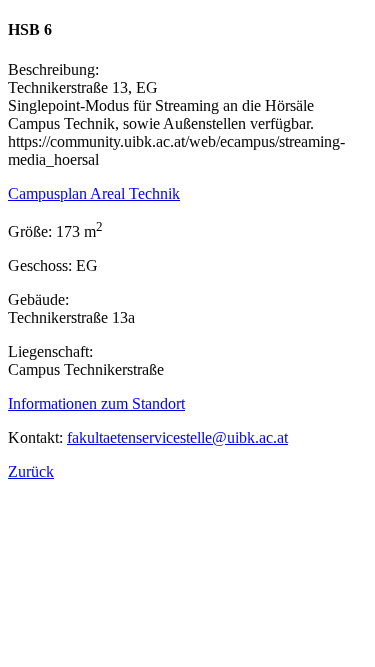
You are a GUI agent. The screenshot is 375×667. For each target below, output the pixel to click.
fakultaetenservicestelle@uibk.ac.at (177, 437)
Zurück (31, 471)
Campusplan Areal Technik (94, 193)
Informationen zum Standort (96, 403)
